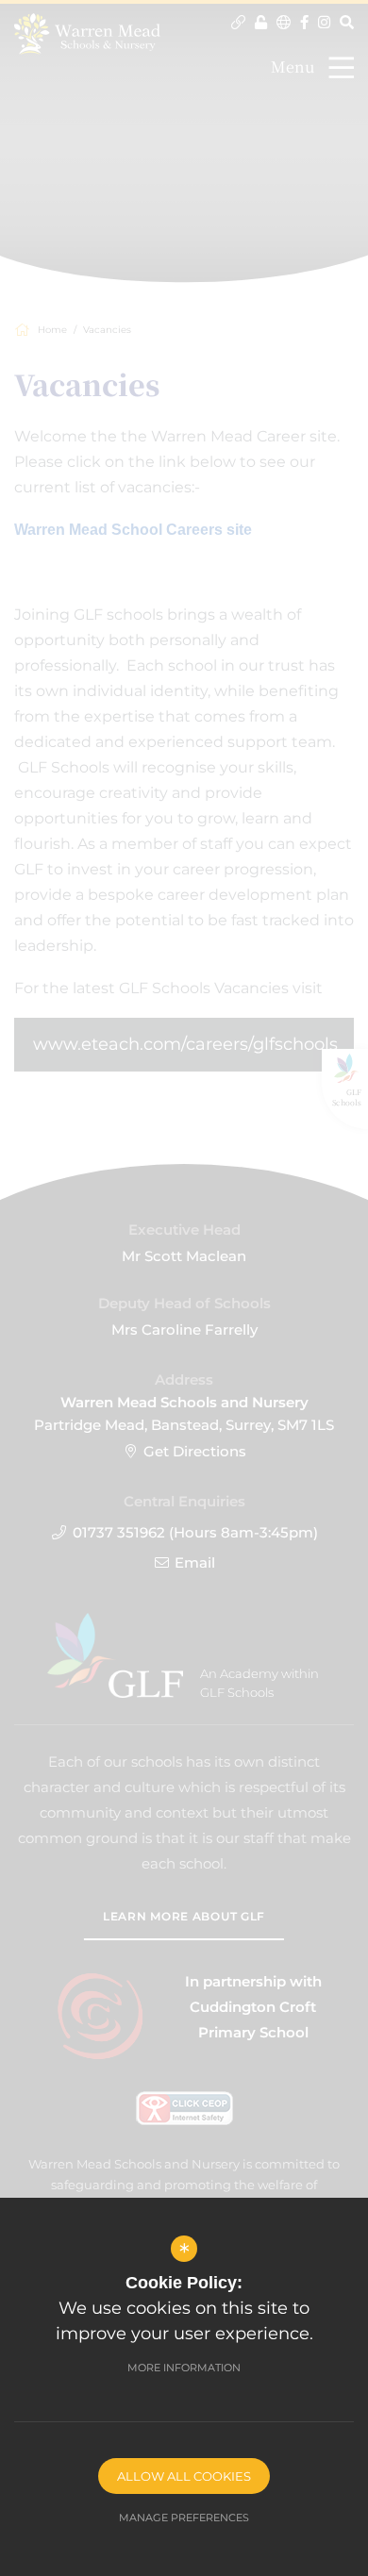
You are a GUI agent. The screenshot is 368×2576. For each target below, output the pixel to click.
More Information (184, 2368)
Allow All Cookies (184, 2476)
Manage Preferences (184, 2518)
